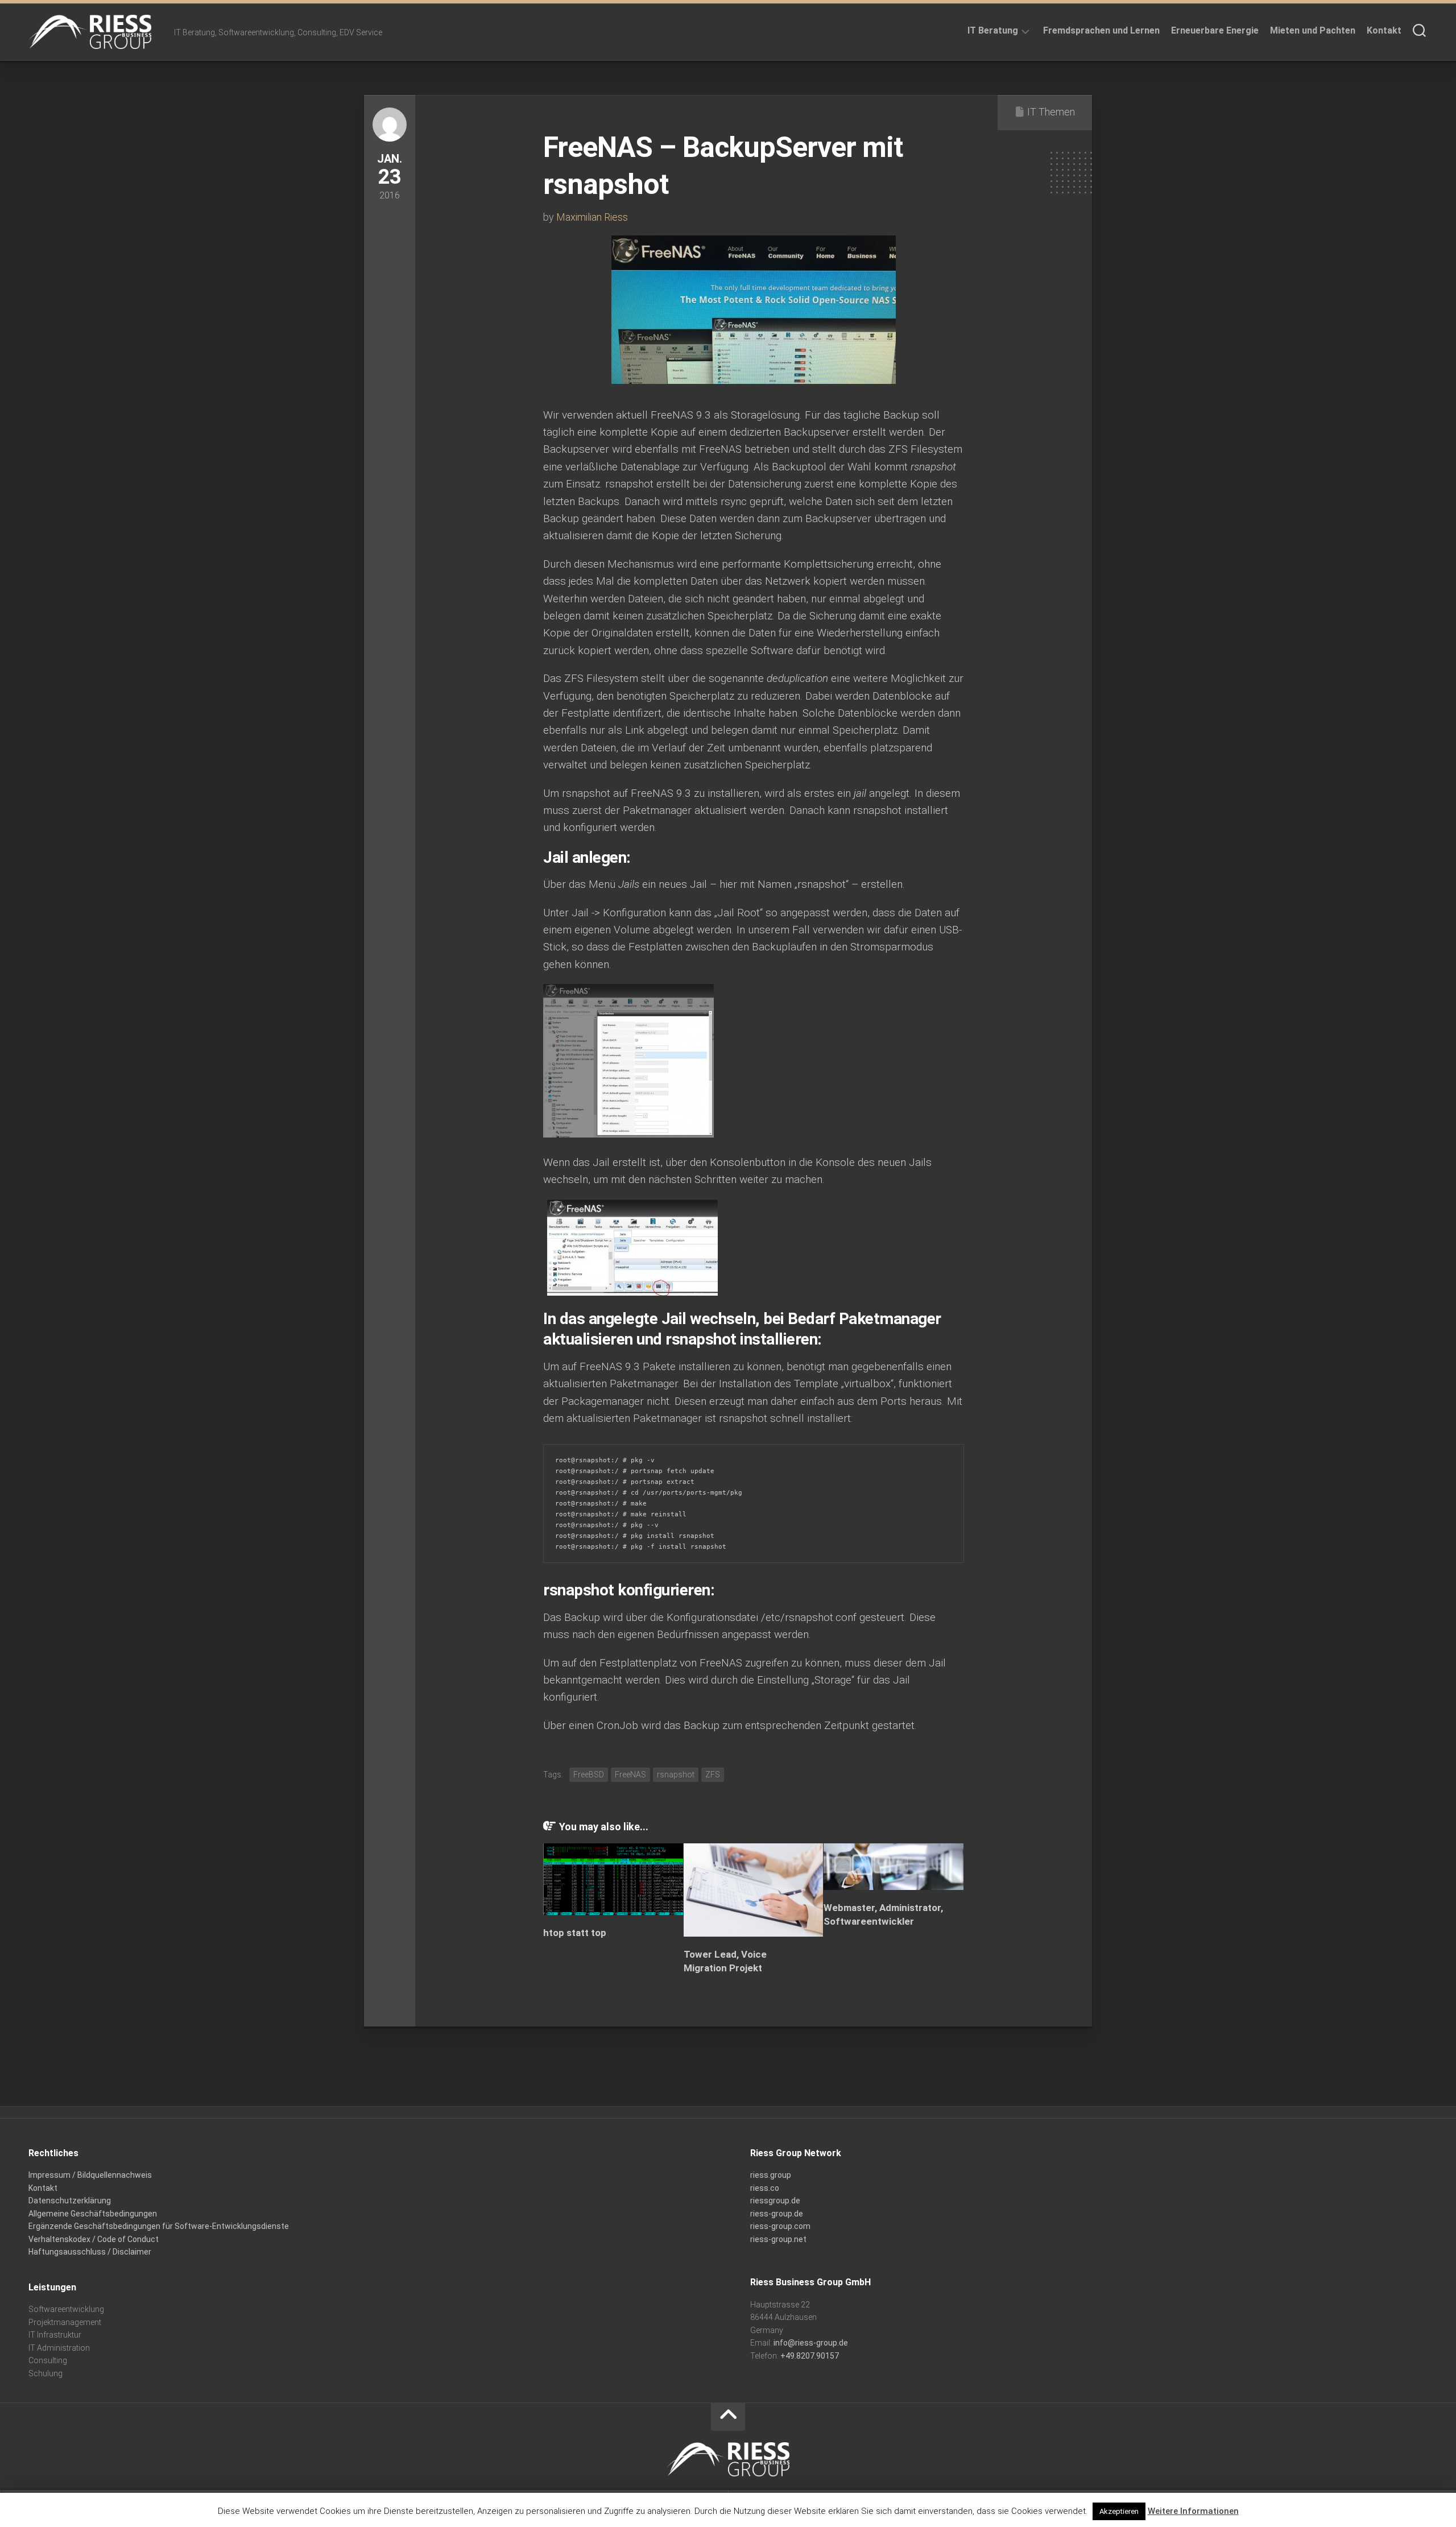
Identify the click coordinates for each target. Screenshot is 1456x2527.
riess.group (771, 2175)
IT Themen (1051, 112)
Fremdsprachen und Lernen (1101, 30)
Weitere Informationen (1193, 2511)
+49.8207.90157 (810, 2356)
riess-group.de (777, 2214)
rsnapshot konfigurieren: (629, 1590)
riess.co (765, 2188)
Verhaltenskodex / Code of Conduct (94, 2239)
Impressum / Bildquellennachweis (90, 2175)
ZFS (713, 1775)
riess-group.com (780, 2226)
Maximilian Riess (592, 217)
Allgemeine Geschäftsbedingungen (93, 2214)
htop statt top (575, 1933)
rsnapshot (676, 1775)
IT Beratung (993, 30)
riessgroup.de (775, 2201)
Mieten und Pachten (1313, 30)
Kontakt (1384, 30)
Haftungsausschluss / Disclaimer (90, 2252)
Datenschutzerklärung (70, 2201)
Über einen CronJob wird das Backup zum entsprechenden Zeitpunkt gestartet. (730, 1725)
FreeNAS (630, 1775)
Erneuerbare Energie (1215, 30)
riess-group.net (778, 2239)
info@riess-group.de (811, 2343)
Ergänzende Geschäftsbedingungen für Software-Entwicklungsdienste (159, 2226)
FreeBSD (589, 1775)
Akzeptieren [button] (1119, 2511)
